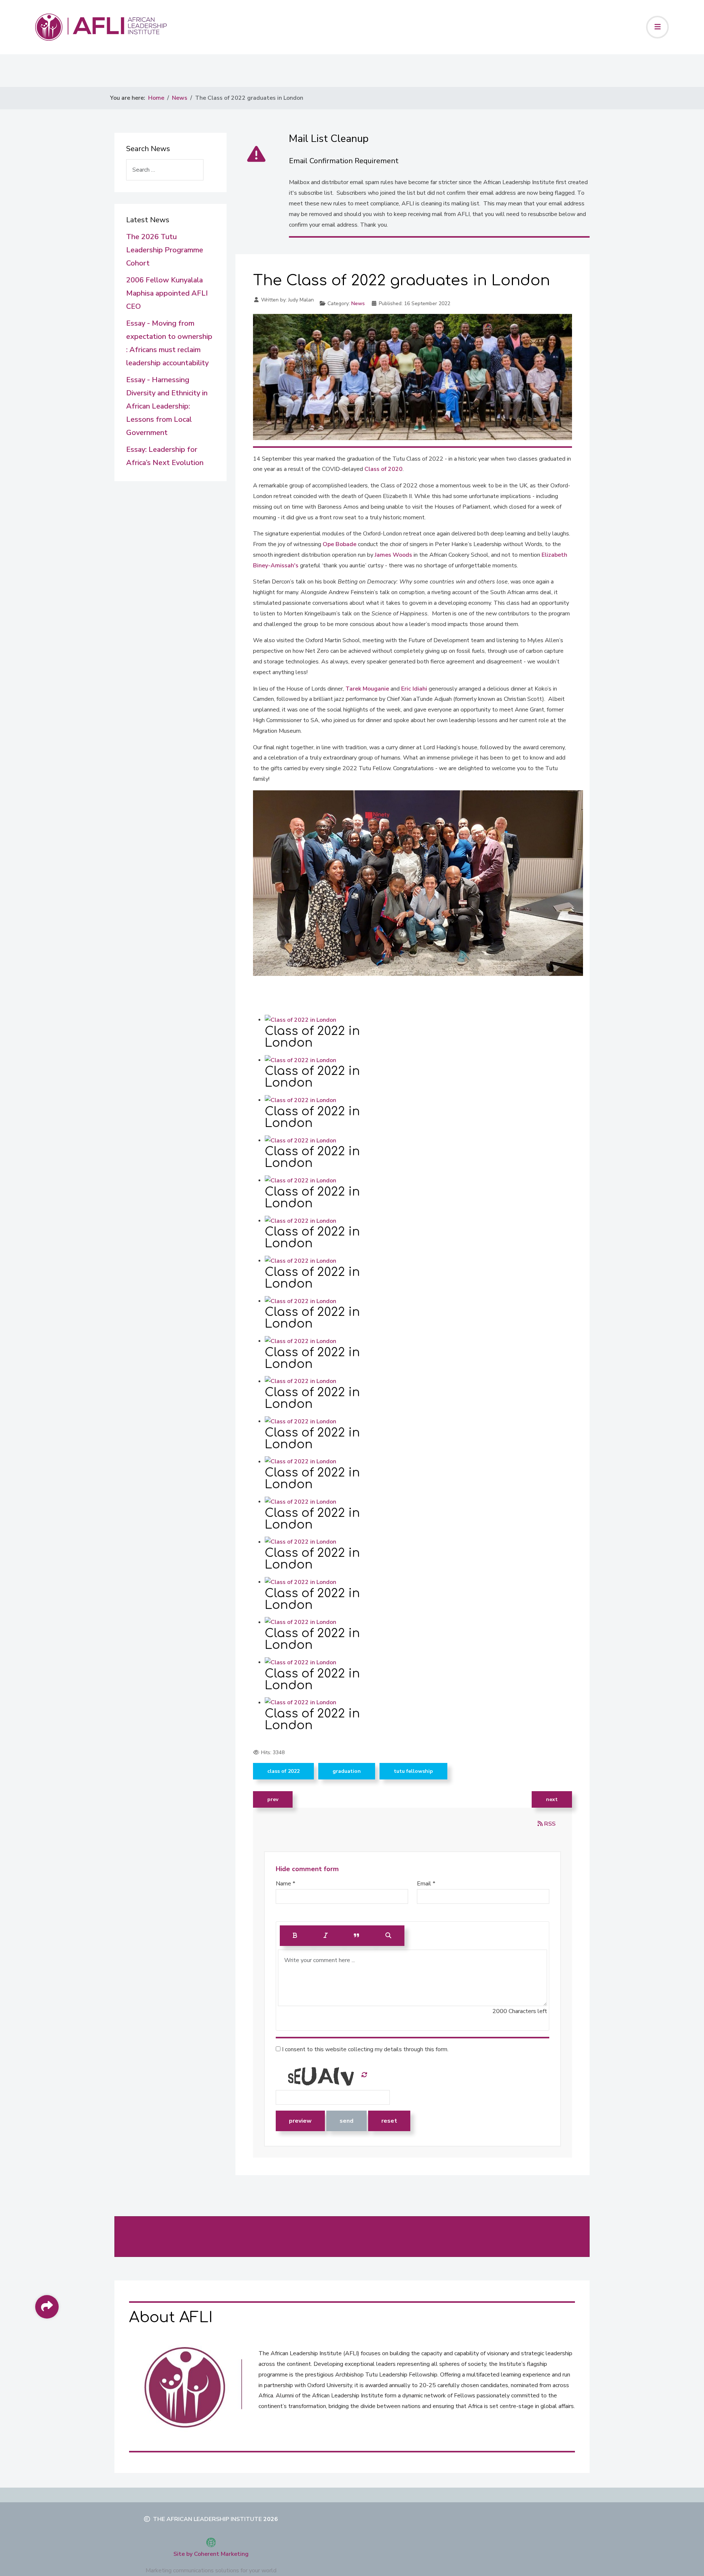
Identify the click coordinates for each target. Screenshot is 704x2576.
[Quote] (357, 1936)
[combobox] (165, 170)
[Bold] (295, 1936)
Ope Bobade (340, 544)
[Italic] (326, 1936)
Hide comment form (307, 1869)
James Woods (394, 555)
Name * (285, 1884)
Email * (426, 1884)
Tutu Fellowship (413, 1771)
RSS (549, 1824)
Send (346, 2121)
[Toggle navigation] (657, 27)
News (358, 303)
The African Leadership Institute (207, 2519)
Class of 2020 (384, 469)
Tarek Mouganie (367, 689)
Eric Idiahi (415, 689)
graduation (347, 1771)
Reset (389, 2121)
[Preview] (388, 1936)
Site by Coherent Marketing (211, 2554)
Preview (300, 2121)
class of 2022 (283, 1771)
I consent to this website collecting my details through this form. (364, 2049)
